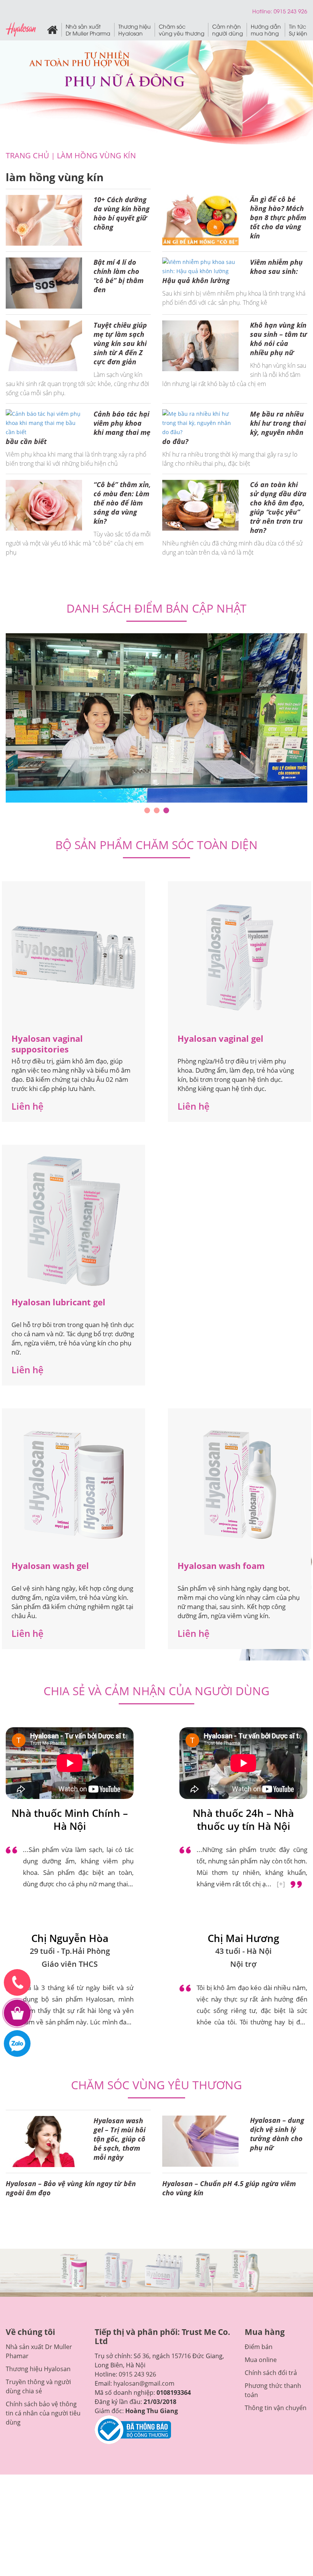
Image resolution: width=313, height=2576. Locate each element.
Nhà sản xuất (88, 30)
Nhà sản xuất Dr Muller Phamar (39, 2325)
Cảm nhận (227, 30)
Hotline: (263, 11)
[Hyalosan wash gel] (74, 1458)
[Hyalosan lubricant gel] (74, 1195)
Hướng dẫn (266, 30)
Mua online (261, 2333)
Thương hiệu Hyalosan (38, 2343)
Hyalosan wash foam (221, 1539)
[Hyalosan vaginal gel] (240, 931)
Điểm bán (259, 2320)
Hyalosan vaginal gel (220, 1012)
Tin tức (298, 30)
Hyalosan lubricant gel (58, 1276)
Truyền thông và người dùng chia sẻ (38, 2360)
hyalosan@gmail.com (144, 2357)
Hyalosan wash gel (50, 1539)
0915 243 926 (137, 2348)
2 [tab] (157, 784)
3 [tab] (166, 784)
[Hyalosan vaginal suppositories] (73, 931)
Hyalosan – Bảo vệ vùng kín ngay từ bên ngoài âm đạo (71, 2161)
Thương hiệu (135, 30)
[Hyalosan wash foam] (240, 1458)
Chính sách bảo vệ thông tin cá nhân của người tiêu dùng (43, 2387)
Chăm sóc (182, 30)
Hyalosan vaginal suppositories (47, 1017)
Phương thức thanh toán (273, 2364)
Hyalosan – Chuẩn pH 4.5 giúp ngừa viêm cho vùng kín (229, 2161)
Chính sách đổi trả (271, 2346)
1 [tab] (147, 784)
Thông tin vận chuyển (276, 2381)
